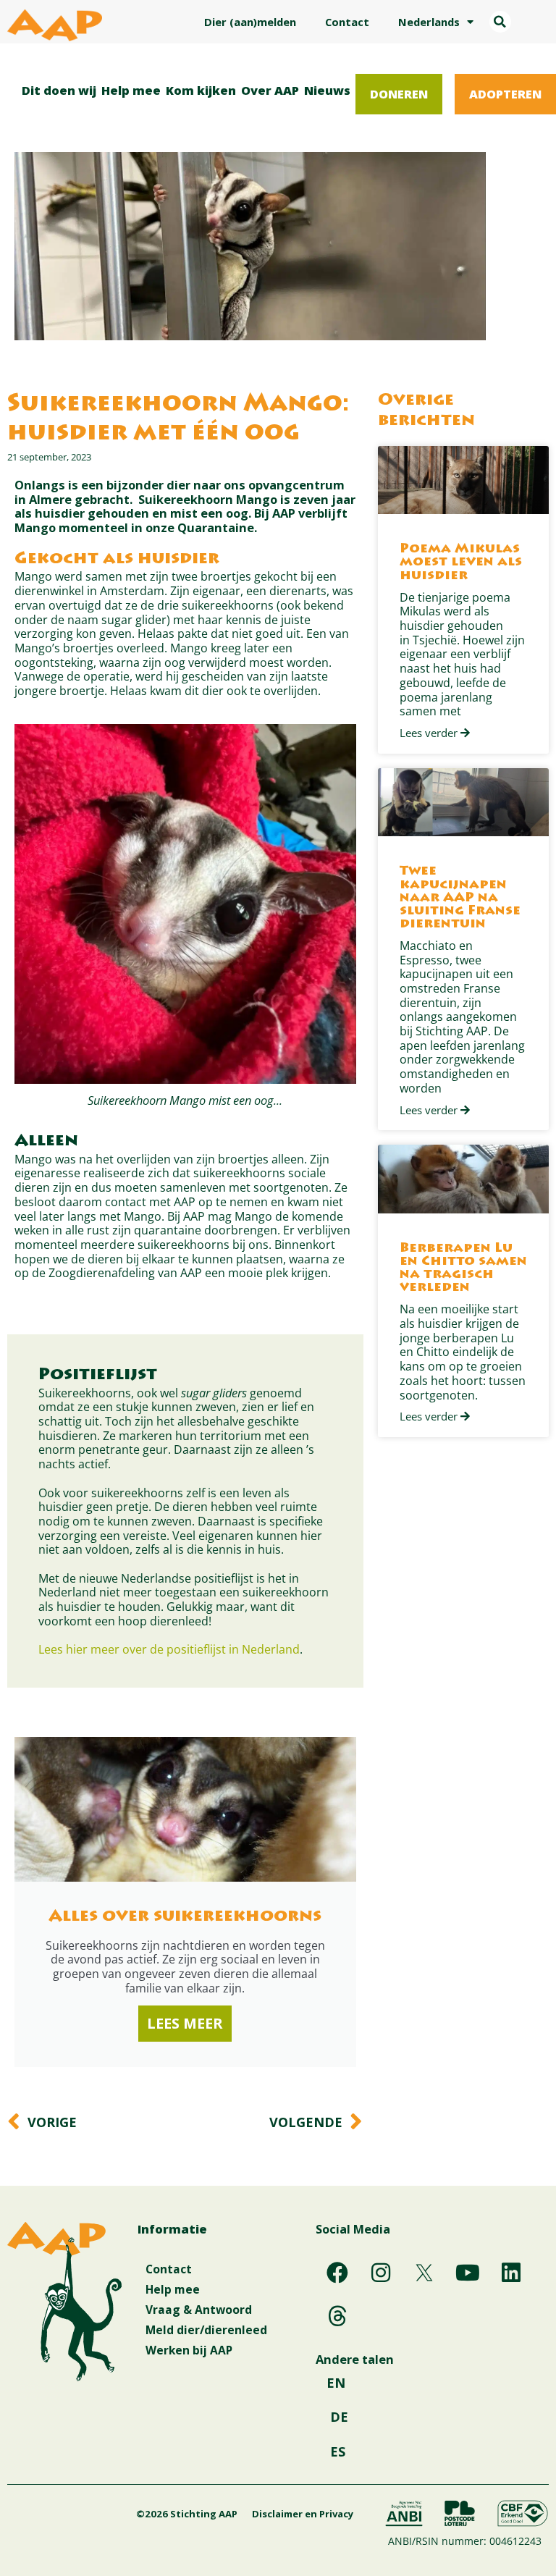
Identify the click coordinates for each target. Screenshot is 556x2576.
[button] (500, 22)
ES (338, 2451)
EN (336, 2383)
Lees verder (430, 733)
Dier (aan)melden (250, 22)
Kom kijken (201, 90)
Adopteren (505, 94)
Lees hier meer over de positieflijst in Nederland (169, 1649)
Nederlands (429, 22)
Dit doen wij (59, 90)
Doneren (399, 94)
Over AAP (270, 90)
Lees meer (185, 2023)
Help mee (131, 90)
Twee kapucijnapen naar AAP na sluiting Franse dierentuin (460, 898)
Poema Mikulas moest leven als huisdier (461, 563)
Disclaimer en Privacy (303, 2514)
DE (339, 2417)
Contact (347, 22)
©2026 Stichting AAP (187, 2514)
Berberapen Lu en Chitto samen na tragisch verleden (463, 1268)
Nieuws (327, 90)
